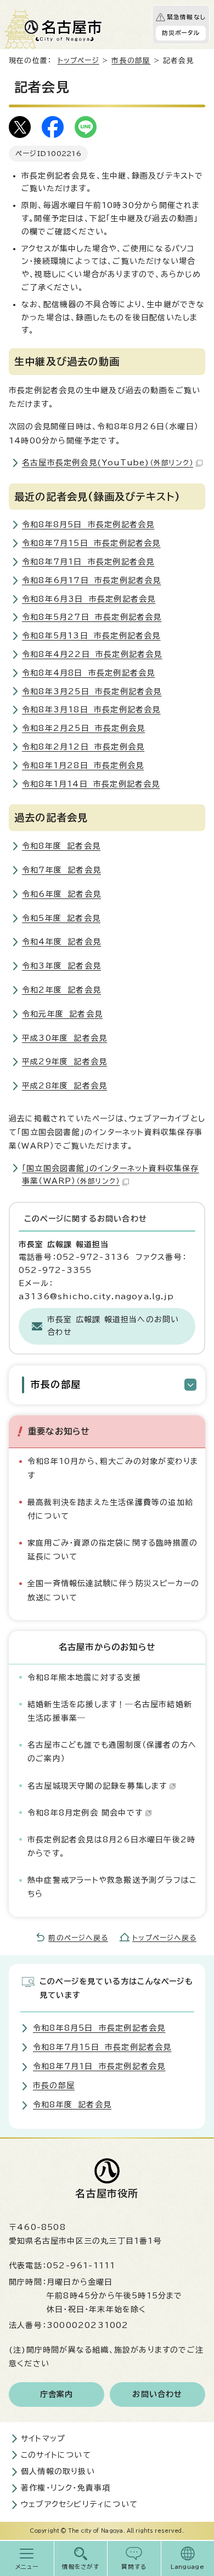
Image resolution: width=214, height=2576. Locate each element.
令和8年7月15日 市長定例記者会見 (91, 543)
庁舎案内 (57, 2394)
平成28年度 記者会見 (64, 1086)
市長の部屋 (131, 60)
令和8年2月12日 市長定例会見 (83, 747)
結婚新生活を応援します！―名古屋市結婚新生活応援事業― (110, 1711)
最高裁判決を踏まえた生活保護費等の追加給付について (110, 1509)
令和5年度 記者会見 (61, 918)
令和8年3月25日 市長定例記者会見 (92, 691)
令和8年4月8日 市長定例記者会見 (88, 673)
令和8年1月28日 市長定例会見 (83, 765)
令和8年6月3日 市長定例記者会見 (89, 599)
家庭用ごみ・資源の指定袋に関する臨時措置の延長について (112, 1550)
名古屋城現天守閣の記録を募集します (97, 1786)
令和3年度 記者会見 (61, 966)
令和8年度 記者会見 (61, 846)
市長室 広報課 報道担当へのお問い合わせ (113, 1326)
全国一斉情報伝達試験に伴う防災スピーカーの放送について (113, 1590)
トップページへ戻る (164, 1938)
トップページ (78, 60)
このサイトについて (56, 2455)
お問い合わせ (157, 2394)
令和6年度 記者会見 (61, 894)
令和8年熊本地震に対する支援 (84, 1678)
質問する (134, 2567)
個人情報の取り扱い (58, 2471)
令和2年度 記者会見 (61, 990)
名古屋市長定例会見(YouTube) (108, 463)
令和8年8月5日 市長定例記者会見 (88, 525)
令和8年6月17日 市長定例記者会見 (92, 580)
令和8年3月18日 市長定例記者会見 (91, 710)
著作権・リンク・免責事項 (66, 2488)
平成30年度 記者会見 (64, 1038)
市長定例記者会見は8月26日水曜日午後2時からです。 (111, 1846)
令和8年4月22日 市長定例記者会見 (92, 654)
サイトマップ (43, 2439)
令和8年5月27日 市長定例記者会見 (92, 617)
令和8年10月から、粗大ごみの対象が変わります (113, 1468)
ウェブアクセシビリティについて (79, 2504)
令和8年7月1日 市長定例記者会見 (88, 562)
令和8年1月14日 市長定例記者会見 (91, 784)
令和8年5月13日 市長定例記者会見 (91, 636)
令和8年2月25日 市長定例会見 (83, 728)
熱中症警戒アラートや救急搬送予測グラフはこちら (112, 1887)
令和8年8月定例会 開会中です (85, 1813)
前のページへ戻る (78, 1938)
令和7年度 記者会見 (61, 870)
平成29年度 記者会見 (64, 1062)
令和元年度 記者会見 (62, 1014)
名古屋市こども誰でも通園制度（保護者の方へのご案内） (112, 1752)
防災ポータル (181, 33)
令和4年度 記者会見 (61, 942)
